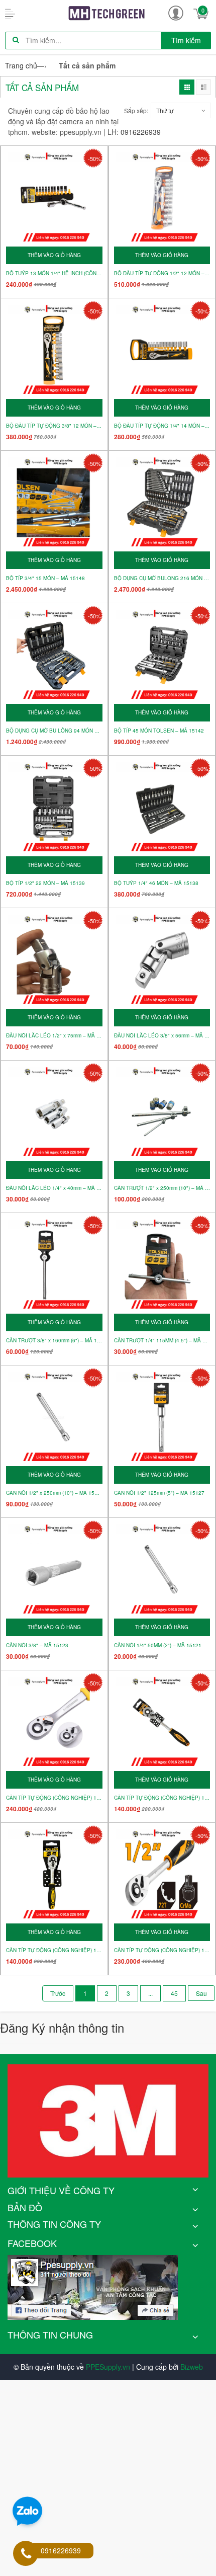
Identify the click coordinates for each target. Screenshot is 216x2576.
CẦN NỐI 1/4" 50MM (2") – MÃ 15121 (158, 1645)
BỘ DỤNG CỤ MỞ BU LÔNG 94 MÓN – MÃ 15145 (54, 731)
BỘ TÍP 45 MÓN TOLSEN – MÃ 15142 (159, 731)
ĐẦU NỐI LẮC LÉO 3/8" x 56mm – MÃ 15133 (162, 1036)
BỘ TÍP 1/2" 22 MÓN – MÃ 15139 (45, 883)
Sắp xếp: (136, 110)
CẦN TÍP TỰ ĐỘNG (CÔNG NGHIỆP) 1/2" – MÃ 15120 (162, 1950)
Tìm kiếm (186, 40)
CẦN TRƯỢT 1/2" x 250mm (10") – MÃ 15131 (162, 1188)
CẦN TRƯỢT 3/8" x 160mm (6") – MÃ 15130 (54, 1341)
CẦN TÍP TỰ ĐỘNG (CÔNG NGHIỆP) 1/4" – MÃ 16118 (162, 1798)
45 (174, 1993)
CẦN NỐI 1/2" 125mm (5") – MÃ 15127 (159, 1493)
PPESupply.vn (108, 2367)
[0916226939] (26, 2554)
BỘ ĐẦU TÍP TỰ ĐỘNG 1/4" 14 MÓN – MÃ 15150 (162, 426)
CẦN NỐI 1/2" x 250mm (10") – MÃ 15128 (54, 1493)
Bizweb (192, 2367)
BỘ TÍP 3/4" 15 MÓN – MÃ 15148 (45, 578)
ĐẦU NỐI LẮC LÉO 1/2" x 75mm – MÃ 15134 (54, 1036)
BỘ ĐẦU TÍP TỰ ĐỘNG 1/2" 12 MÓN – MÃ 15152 (162, 273)
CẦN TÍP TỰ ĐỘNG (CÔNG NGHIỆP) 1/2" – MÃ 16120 (54, 1798)
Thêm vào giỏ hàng (54, 255)
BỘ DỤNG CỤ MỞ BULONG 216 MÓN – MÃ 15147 (162, 578)
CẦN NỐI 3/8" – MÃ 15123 (37, 1645)
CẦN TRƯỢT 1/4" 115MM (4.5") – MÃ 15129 (162, 1341)
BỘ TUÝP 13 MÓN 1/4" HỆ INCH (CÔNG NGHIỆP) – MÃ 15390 (54, 273)
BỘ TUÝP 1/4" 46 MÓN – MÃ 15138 (156, 883)
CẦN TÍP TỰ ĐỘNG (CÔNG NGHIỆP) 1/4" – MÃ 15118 (54, 1950)
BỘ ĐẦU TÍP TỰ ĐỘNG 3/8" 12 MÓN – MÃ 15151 (54, 426)
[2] (201, 1993)
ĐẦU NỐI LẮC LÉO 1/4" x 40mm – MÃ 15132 (54, 1188)
